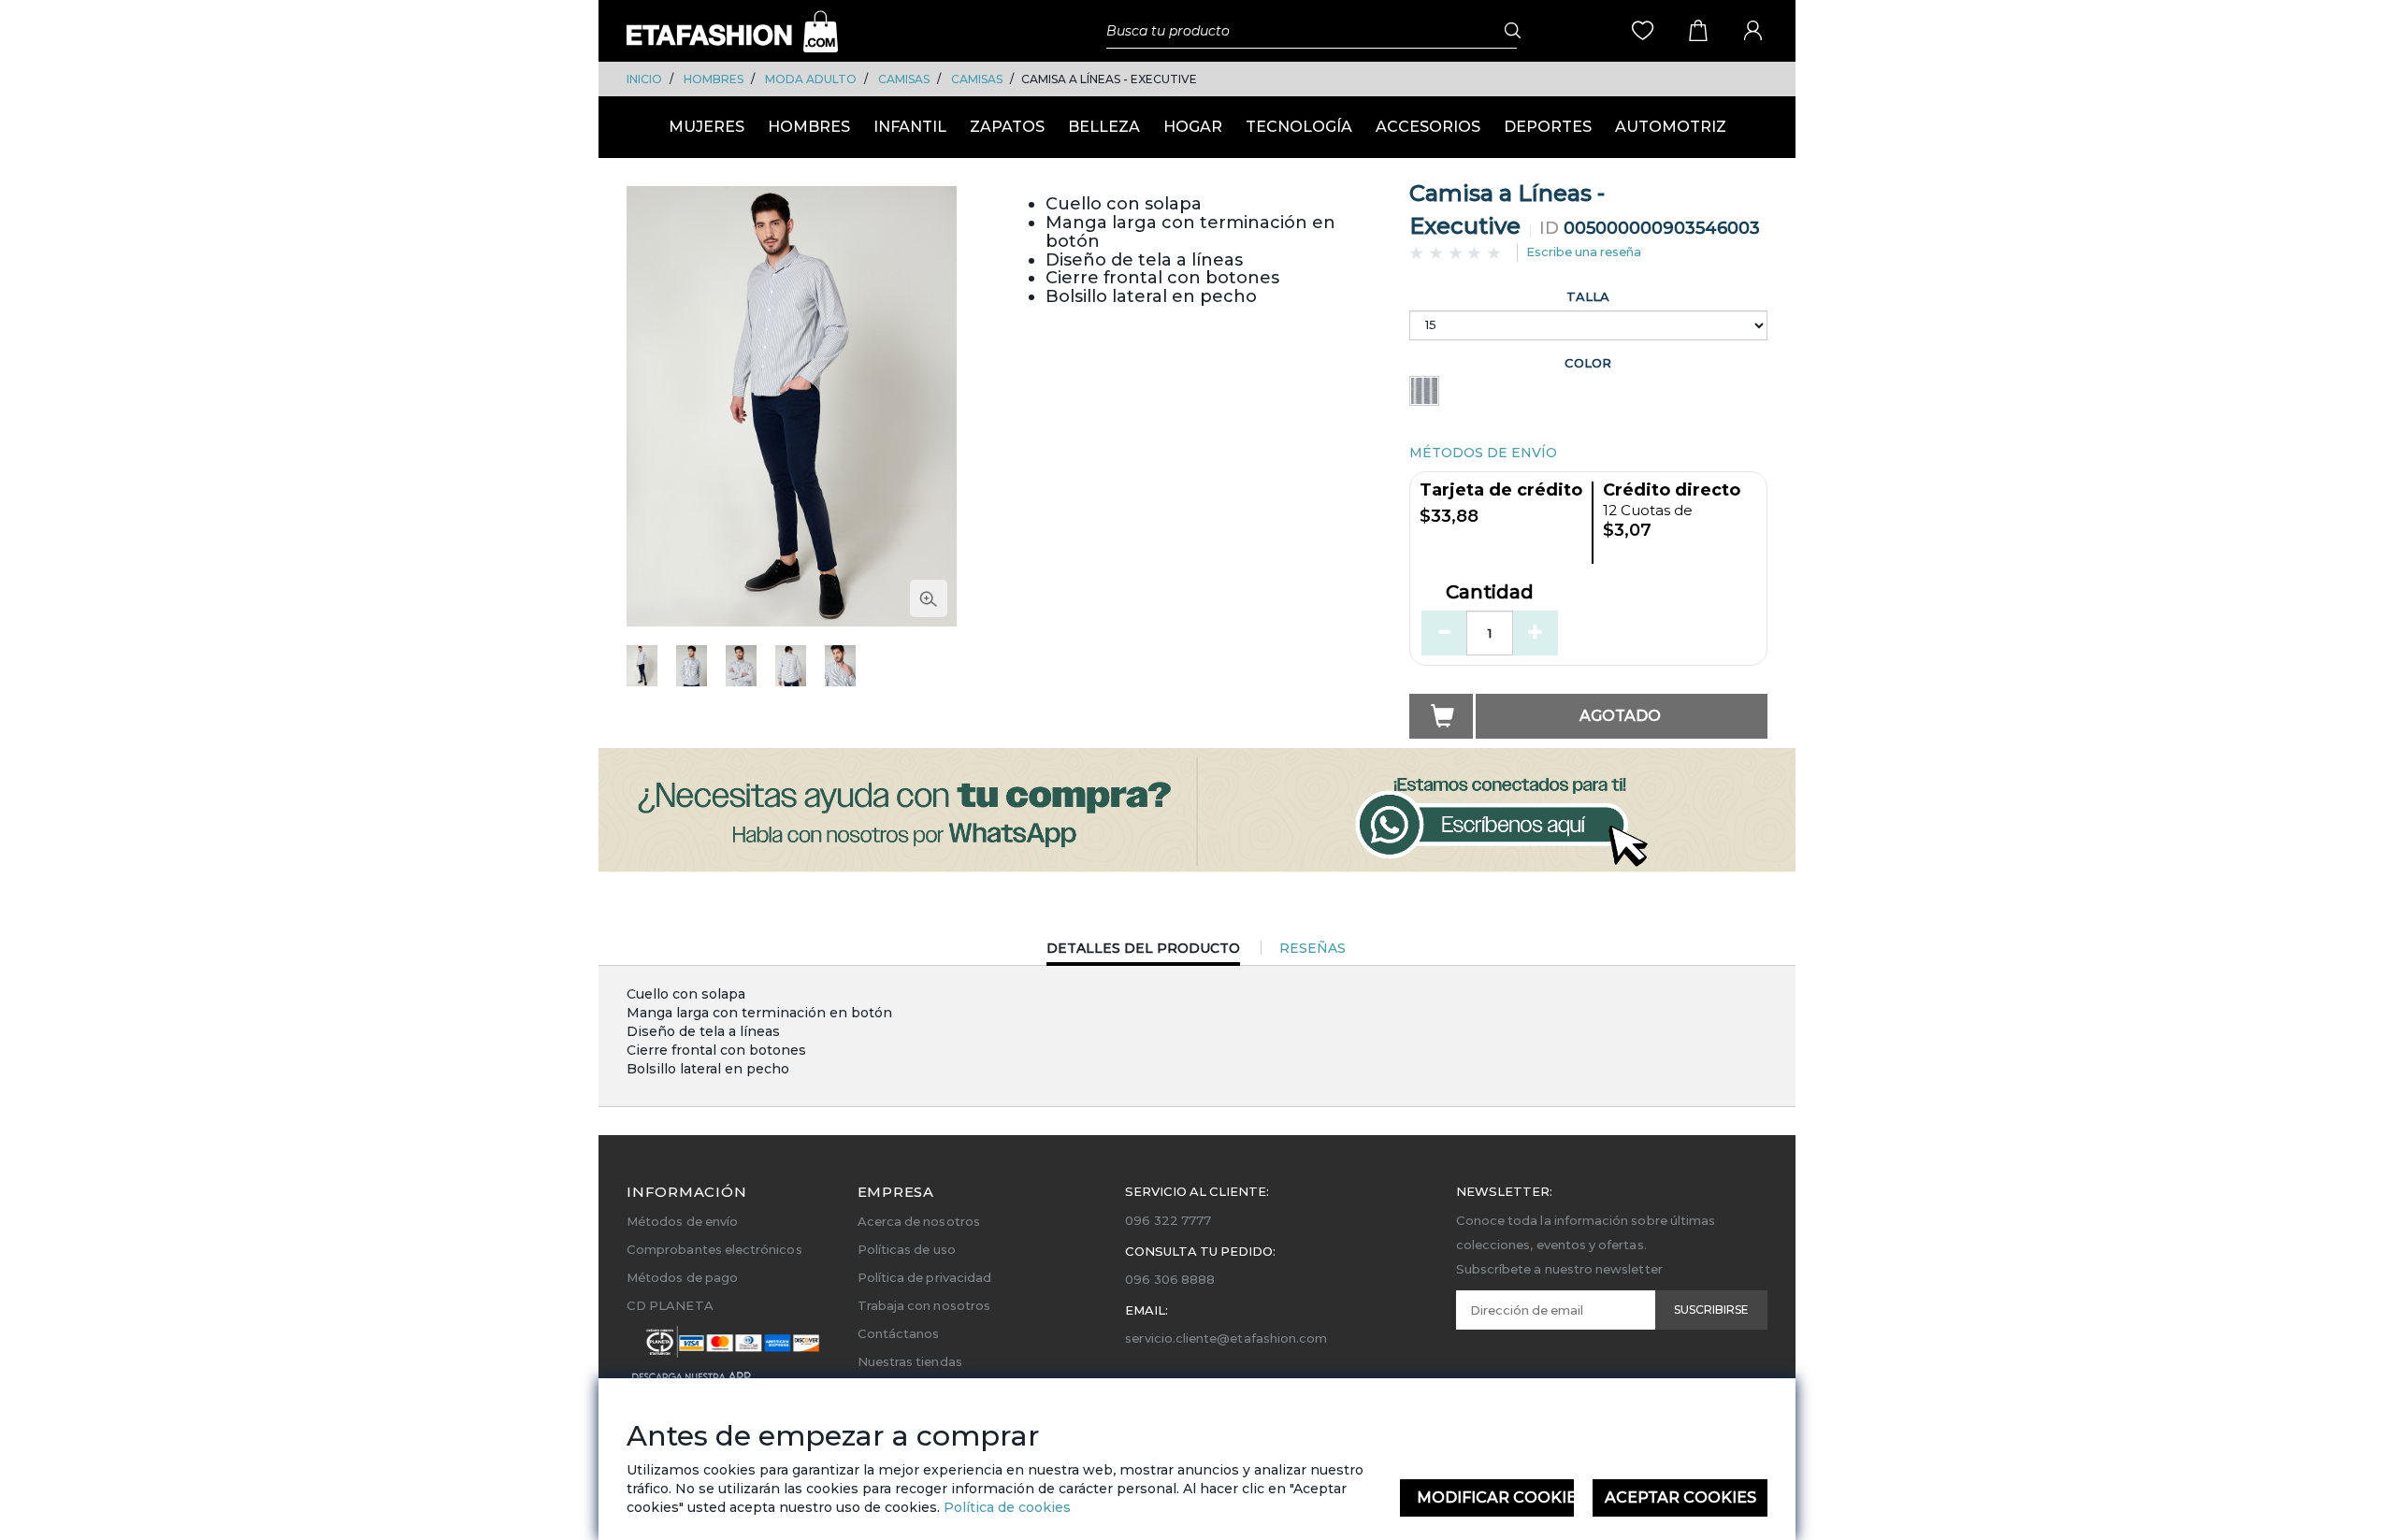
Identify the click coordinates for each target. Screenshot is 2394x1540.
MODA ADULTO (811, 79)
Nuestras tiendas (910, 1361)
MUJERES (707, 127)
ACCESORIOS (1428, 127)
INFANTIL (910, 127)
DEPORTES (1548, 127)
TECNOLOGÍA (1299, 127)
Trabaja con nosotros (924, 1305)
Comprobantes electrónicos (714, 1249)
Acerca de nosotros (919, 1221)
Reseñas (1312, 948)
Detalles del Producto (1143, 952)
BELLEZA (1104, 127)
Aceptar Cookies (1680, 1497)
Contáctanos (899, 1333)
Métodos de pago (682, 1277)
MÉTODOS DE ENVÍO (1483, 453)
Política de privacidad (924, 1277)
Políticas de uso (907, 1249)
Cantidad (1490, 593)
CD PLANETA (670, 1305)
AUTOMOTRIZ (1671, 127)
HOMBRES (714, 79)
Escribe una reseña (1584, 252)
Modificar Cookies (1496, 1497)
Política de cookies (1005, 1507)
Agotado (1620, 716)
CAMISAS (904, 79)
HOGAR (1193, 127)
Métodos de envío (682, 1221)
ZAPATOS (1007, 127)
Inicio (644, 79)
